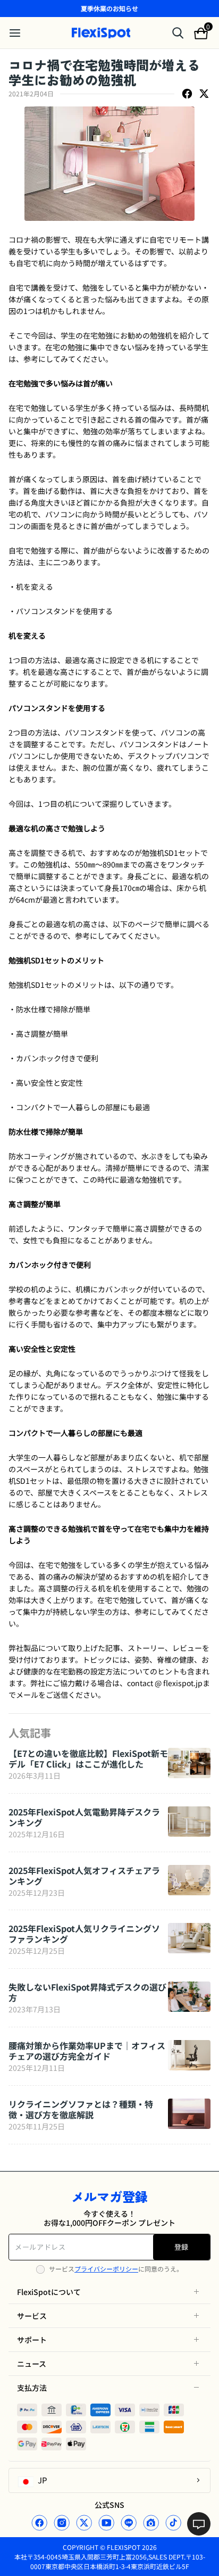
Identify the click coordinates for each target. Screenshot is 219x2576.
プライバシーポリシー (106, 2269)
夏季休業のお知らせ (109, 8)
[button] (109, 2292)
